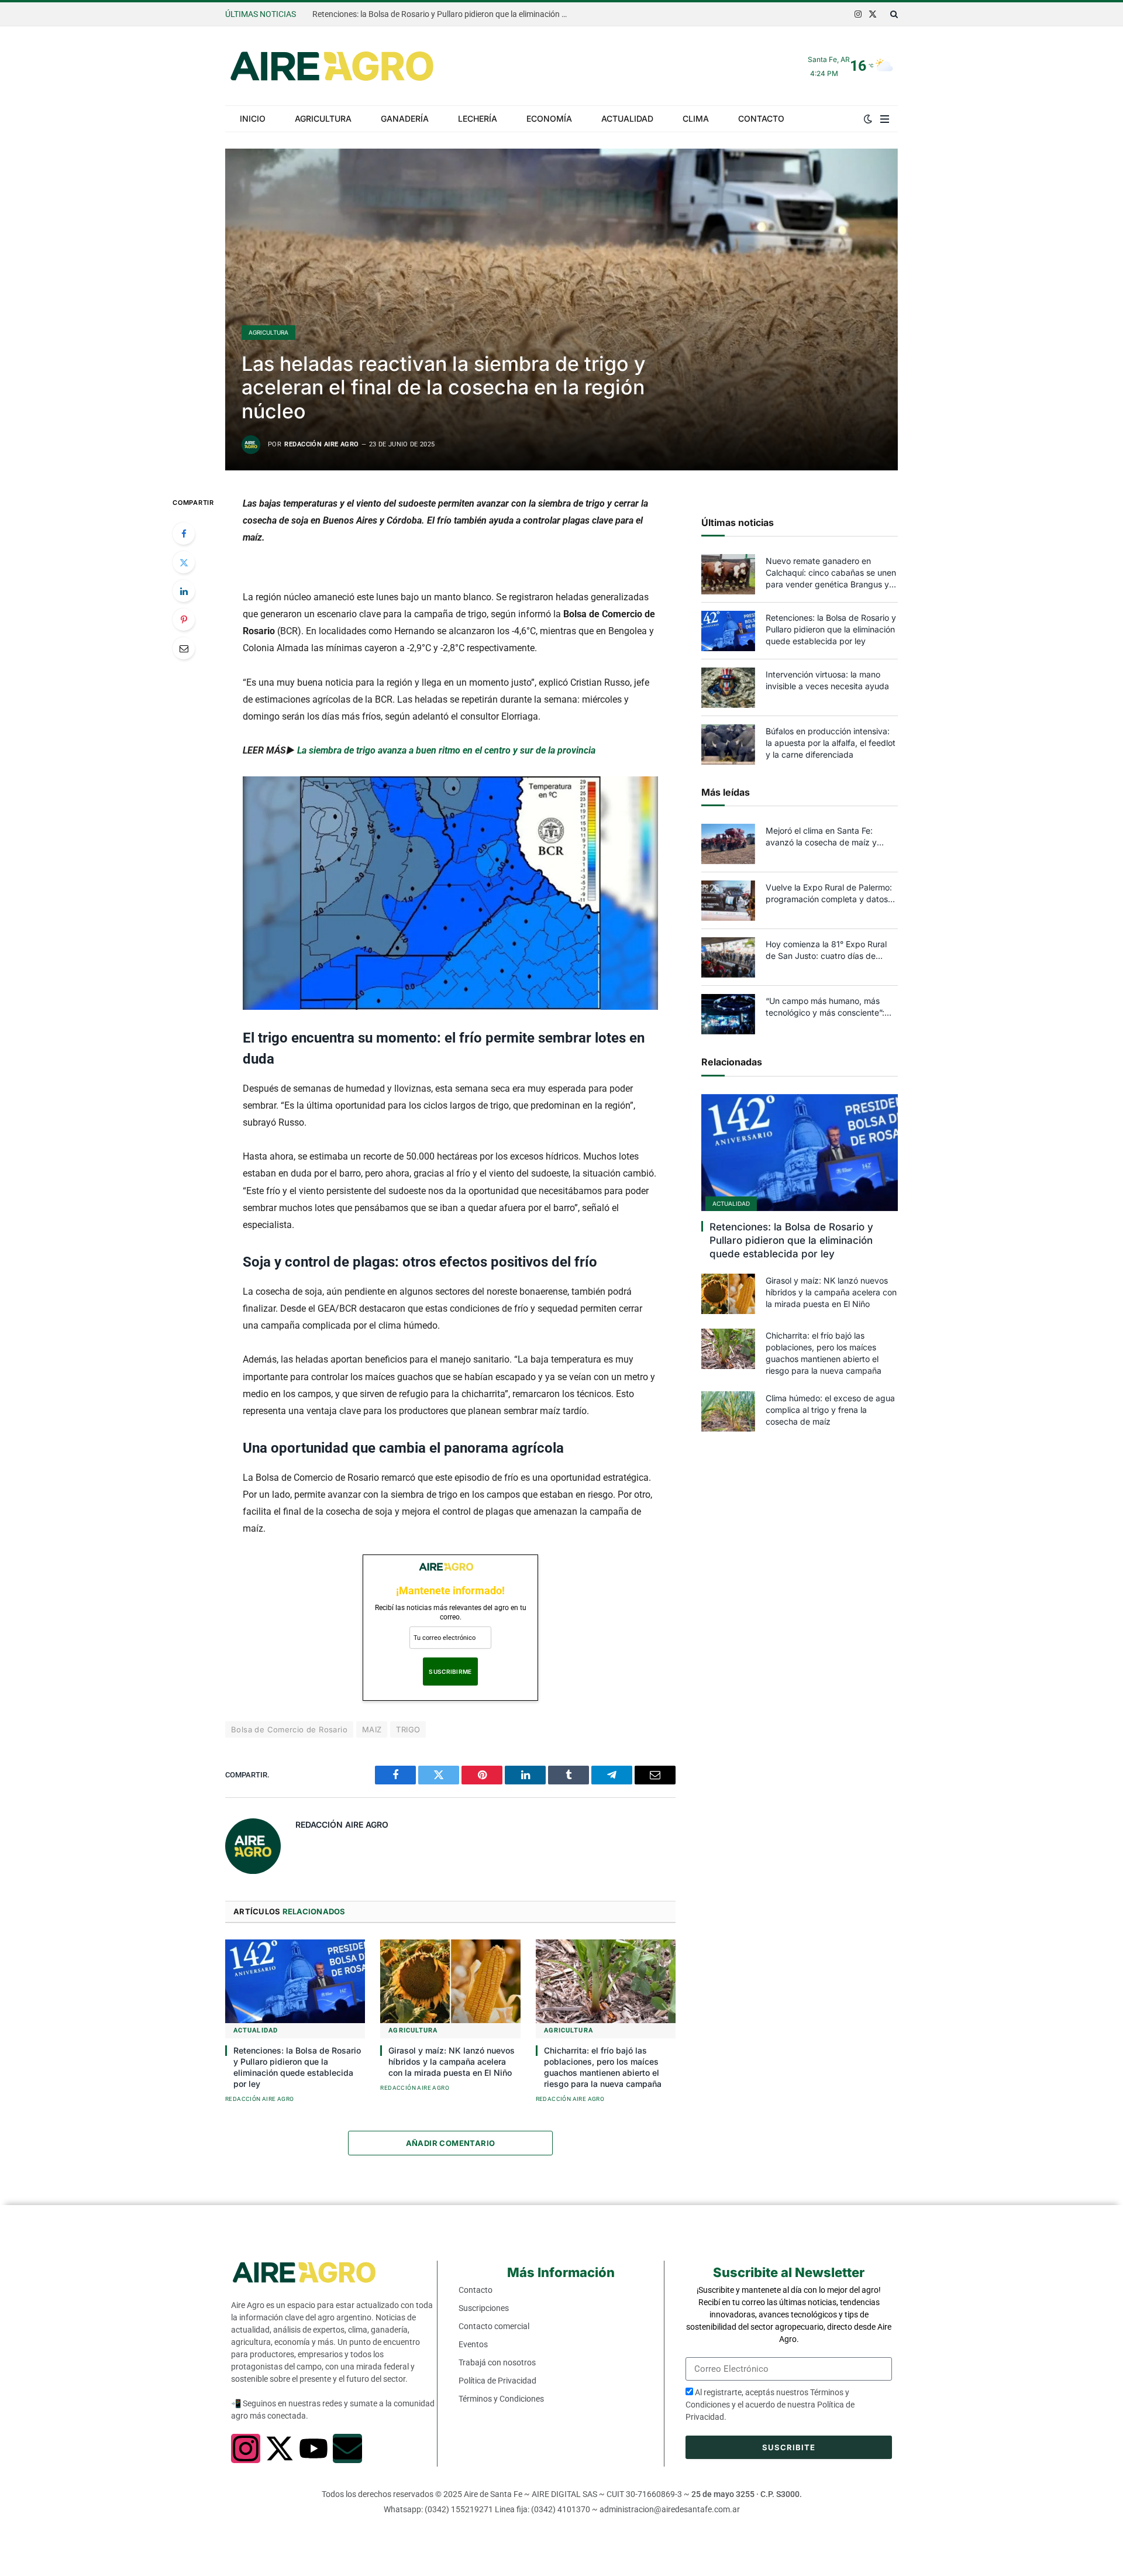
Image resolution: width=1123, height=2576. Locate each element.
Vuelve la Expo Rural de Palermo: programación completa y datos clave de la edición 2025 (829, 894)
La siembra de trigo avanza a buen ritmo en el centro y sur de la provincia (446, 750)
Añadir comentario (451, 2143)
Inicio (253, 118)
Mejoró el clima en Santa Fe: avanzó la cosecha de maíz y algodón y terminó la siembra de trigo (827, 837)
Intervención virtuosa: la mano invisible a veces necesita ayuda (827, 680)
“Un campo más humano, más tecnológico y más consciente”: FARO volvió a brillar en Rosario (825, 1007)
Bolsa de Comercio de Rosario (289, 1729)
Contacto (761, 118)
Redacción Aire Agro (321, 444)
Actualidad (627, 118)
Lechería (478, 118)
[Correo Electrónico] (184, 648)
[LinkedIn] (184, 591)
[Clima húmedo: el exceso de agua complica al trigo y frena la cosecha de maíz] (728, 1411)
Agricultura (323, 118)
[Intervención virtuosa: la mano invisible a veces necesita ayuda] (728, 688)
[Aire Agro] (332, 66)
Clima (696, 118)
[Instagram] (246, 2448)
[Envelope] (347, 2448)
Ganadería (405, 118)
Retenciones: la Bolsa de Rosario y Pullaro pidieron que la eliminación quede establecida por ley (444, 14)
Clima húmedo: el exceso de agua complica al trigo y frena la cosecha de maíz (830, 1410)
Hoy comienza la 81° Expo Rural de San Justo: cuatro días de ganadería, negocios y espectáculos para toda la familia (829, 950)
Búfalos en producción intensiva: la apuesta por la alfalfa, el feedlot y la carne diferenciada (831, 743)
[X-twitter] (280, 2448)
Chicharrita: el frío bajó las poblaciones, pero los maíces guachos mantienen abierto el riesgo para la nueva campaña (603, 2067)
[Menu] (885, 119)
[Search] (893, 14)
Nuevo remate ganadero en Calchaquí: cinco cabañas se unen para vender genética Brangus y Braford (831, 573)
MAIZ (372, 1729)
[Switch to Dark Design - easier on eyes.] (868, 119)
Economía (549, 118)
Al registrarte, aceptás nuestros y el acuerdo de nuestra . (770, 2405)
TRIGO (408, 1729)
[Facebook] (184, 534)
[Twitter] (184, 562)
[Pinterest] (184, 620)
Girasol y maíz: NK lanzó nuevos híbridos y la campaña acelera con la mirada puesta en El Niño (452, 2061)
